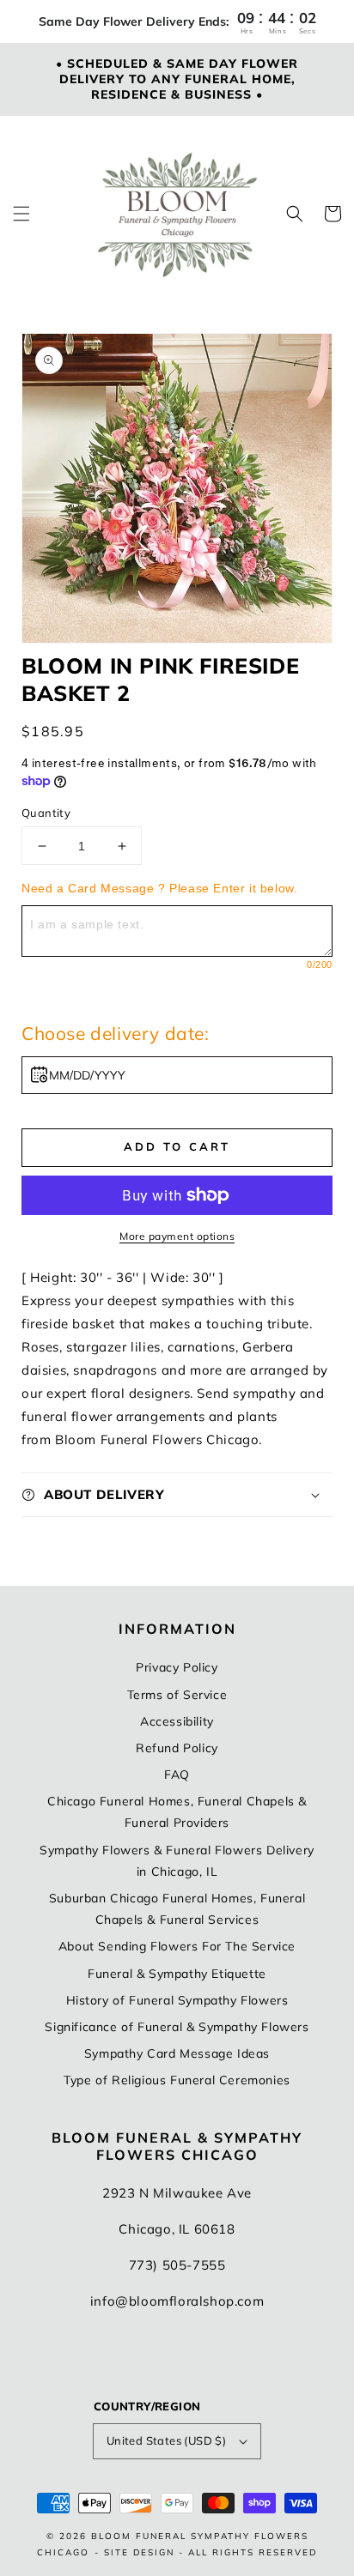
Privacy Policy (177, 1667)
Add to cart (177, 1146)
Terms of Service (177, 1695)
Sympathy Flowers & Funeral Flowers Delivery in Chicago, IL (177, 1861)
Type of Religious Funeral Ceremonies (177, 2080)
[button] (21, 214)
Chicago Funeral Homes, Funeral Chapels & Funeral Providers (177, 1812)
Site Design (139, 2552)
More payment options (177, 1236)
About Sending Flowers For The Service (177, 1946)
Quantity (46, 813)
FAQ (177, 1775)
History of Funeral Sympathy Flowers (177, 2000)
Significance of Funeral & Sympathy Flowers (177, 2027)
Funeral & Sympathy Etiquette (177, 1974)
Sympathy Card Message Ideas (177, 2053)
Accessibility (177, 1721)
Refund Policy (177, 1748)
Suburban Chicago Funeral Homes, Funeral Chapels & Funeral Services (177, 1909)
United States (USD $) (166, 2440)
